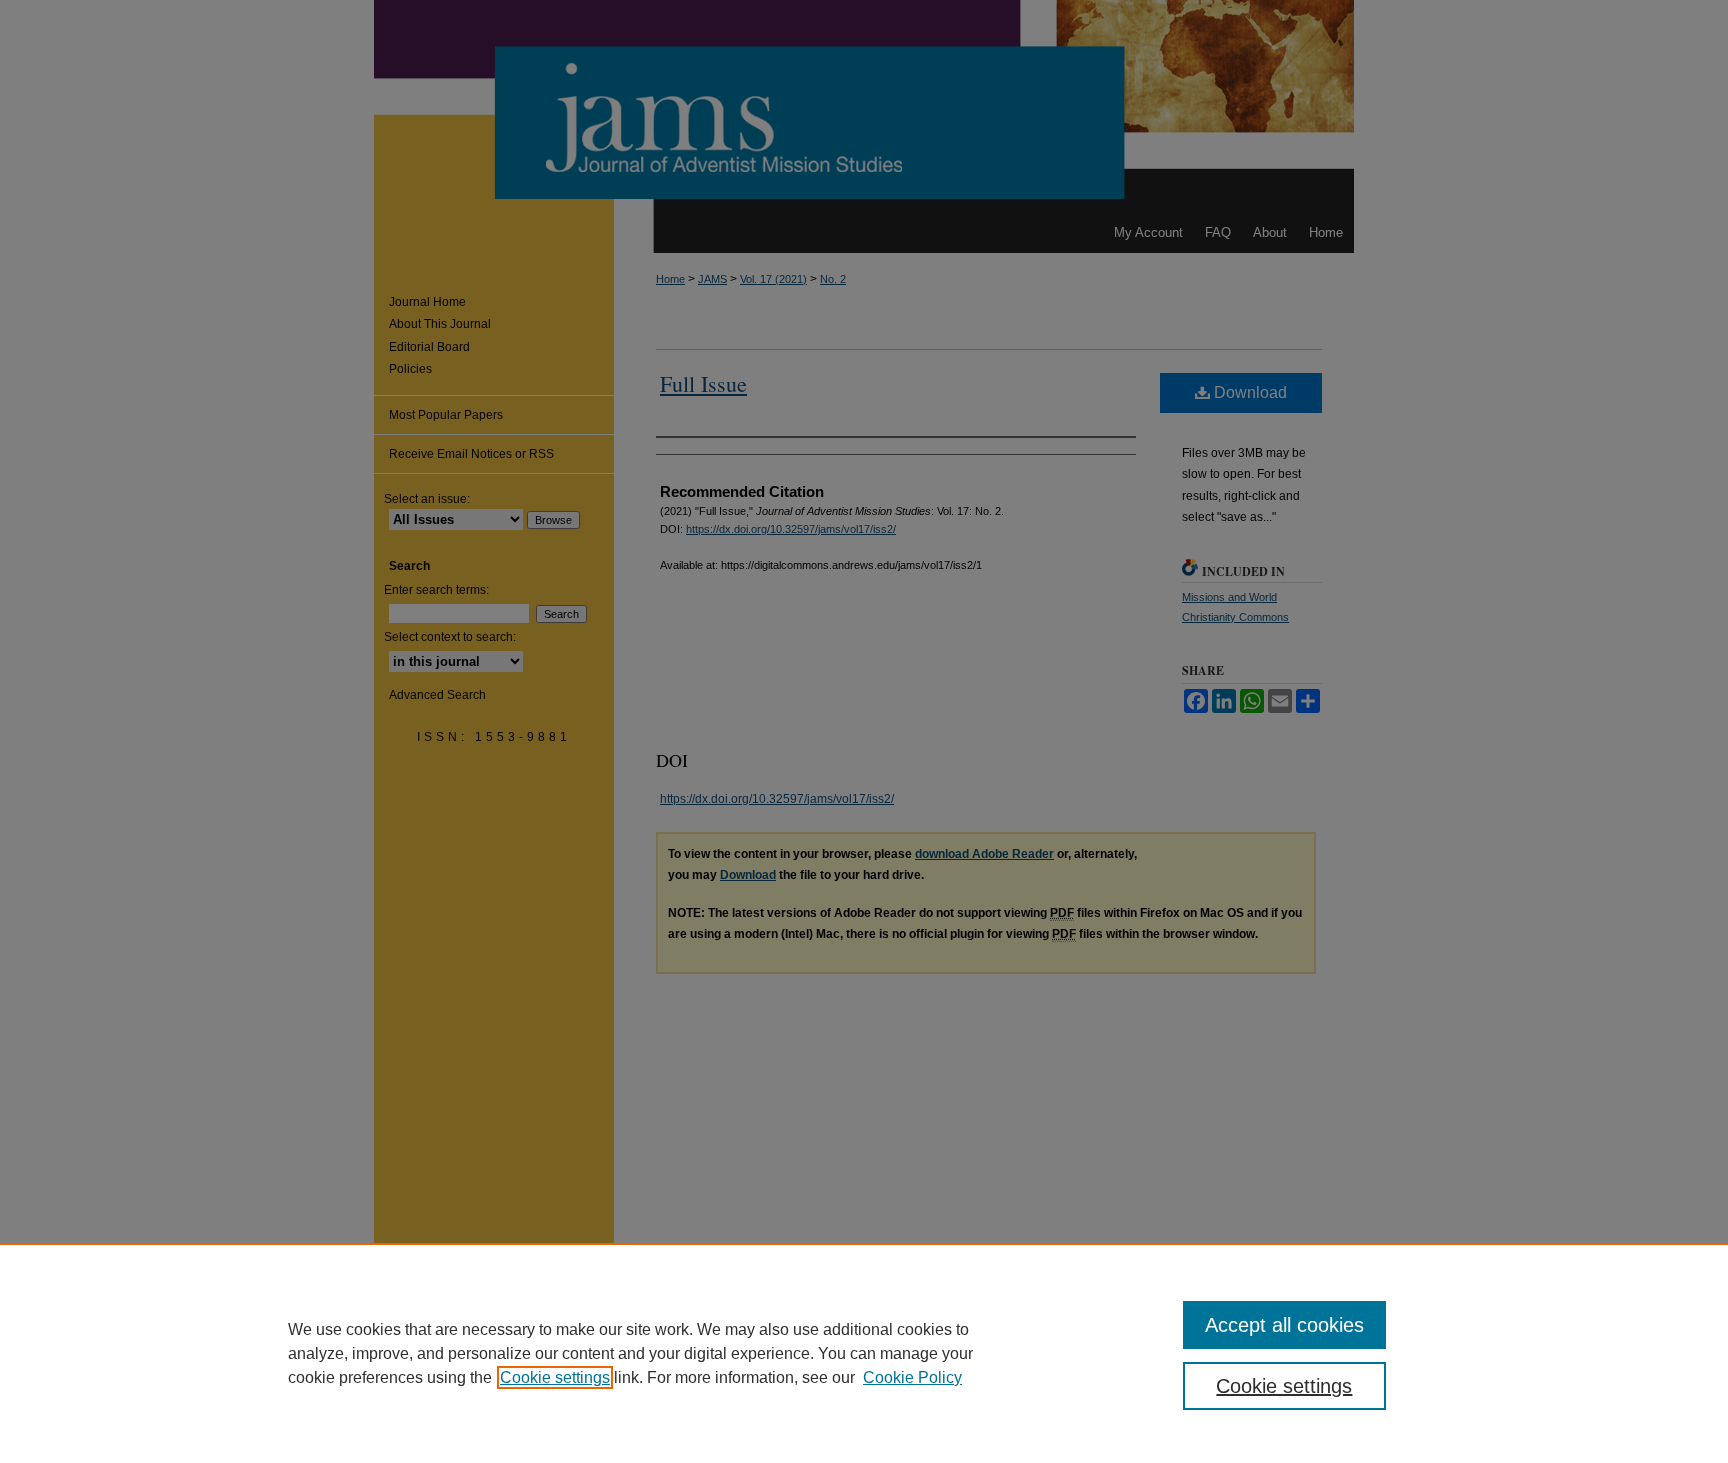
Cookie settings (555, 1377)
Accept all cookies (1284, 1325)
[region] (864, 1353)
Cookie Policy (912, 1377)
